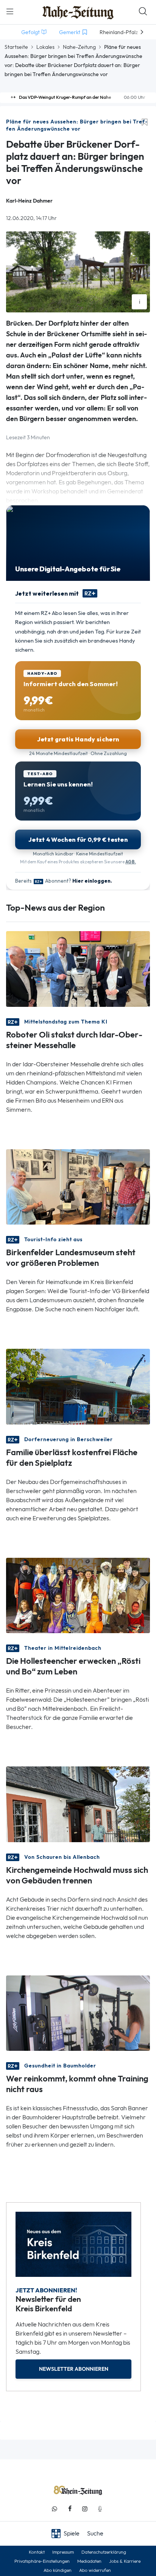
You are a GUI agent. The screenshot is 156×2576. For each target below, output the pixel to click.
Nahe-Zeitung (79, 47)
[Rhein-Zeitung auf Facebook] (70, 2509)
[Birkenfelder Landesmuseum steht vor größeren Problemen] (78, 1186)
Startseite (16, 47)
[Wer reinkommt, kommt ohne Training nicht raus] (78, 2012)
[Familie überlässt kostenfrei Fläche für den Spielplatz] (78, 1386)
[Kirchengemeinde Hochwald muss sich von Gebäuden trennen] (78, 1804)
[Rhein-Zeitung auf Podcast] (100, 2509)
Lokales (45, 47)
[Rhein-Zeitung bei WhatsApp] (55, 2509)
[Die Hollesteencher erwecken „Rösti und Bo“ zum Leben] (78, 1595)
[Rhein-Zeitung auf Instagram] (85, 2509)
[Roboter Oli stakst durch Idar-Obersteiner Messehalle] (78, 968)
